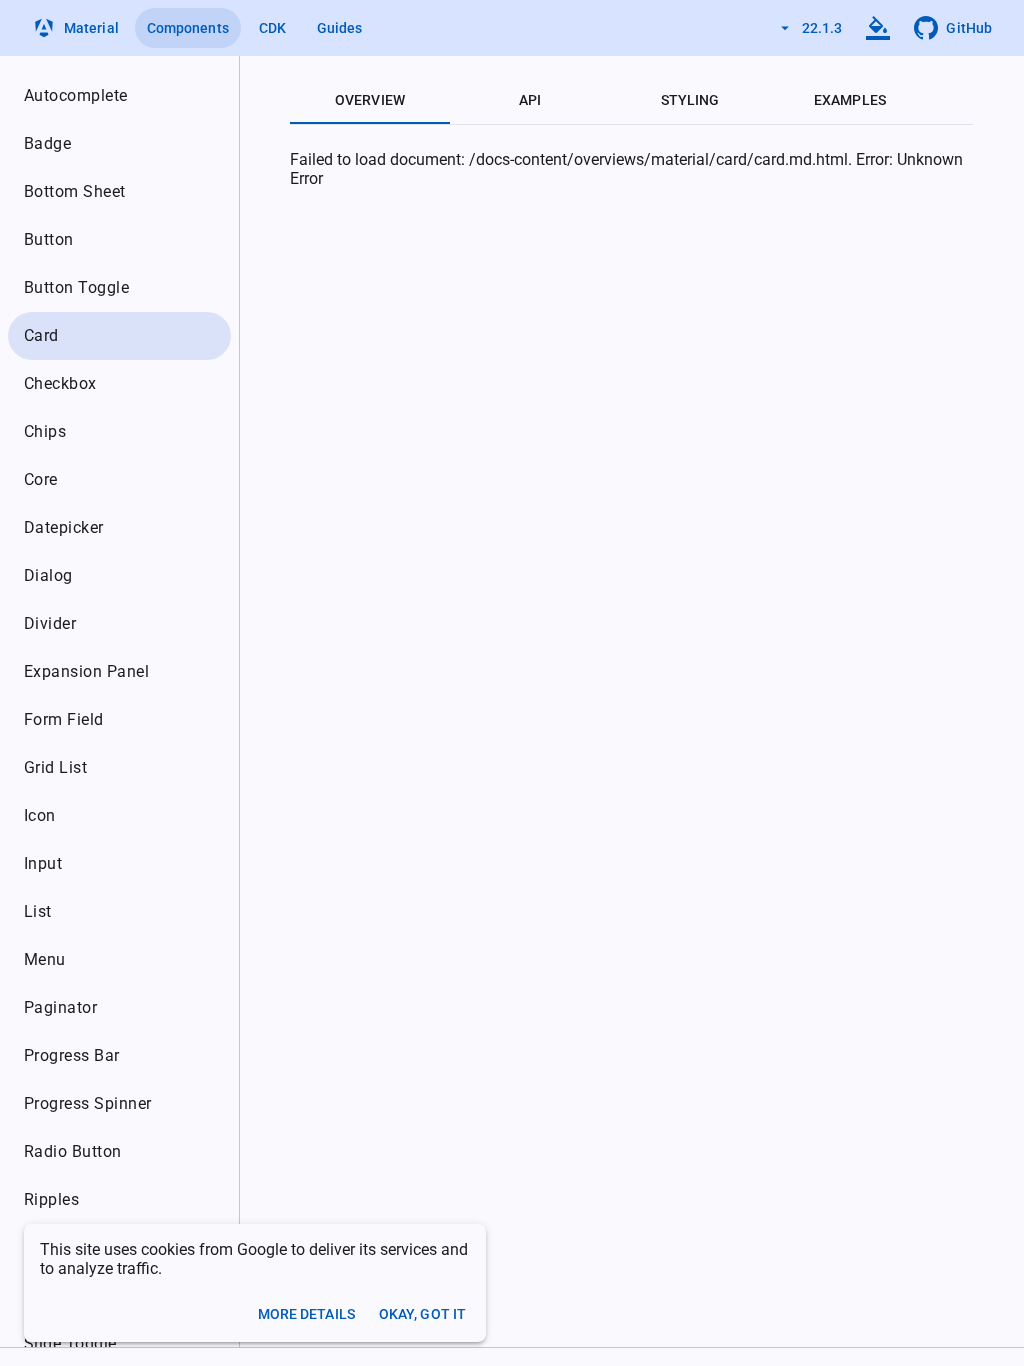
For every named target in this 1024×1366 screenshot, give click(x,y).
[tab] (370, 100)
